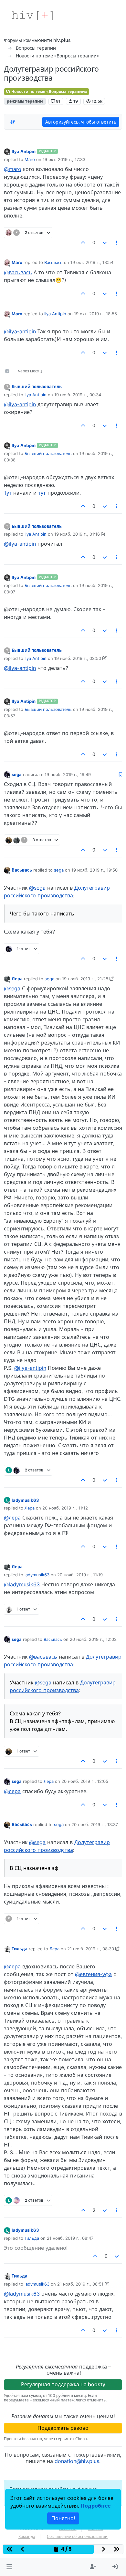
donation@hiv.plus (77, 2461)
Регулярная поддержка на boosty (63, 2384)
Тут (8, 493)
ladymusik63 (25, 1500)
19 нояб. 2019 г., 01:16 (77, 534)
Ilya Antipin (24, 151)
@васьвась (18, 272)
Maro (30, 159)
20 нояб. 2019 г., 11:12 (65, 1508)
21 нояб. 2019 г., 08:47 (70, 2238)
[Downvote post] (105, 243)
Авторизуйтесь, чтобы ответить (81, 122)
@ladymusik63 (22, 1584)
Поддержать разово (63, 2428)
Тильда (20, 1949)
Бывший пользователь (37, 387)
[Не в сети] (7, 151)
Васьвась (53, 262)
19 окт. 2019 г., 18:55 (95, 314)
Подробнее (96, 2506)
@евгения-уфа (93, 1974)
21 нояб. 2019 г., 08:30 (91, 1949)
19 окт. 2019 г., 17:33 (64, 159)
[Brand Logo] (32, 15)
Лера (17, 979)
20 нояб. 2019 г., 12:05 (85, 1781)
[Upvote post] (83, 243)
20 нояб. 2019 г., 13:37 (95, 1824)
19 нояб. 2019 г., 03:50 (78, 658)
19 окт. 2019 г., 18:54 (92, 262)
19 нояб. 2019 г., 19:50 (94, 870)
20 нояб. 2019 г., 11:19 (80, 1575)
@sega (37, 888)
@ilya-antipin (20, 331)
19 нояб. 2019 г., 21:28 (85, 979)
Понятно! (63, 2518)
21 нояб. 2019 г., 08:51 (80, 2284)
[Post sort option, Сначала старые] (13, 122)
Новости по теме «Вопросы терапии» (49, 91)
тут (42, 493)
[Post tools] (117, 243)
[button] (9, 2567)
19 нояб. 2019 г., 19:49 (68, 774)
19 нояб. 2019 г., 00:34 (78, 395)
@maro (13, 169)
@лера (12, 1518)
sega (17, 774)
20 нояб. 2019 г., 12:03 (93, 1639)
